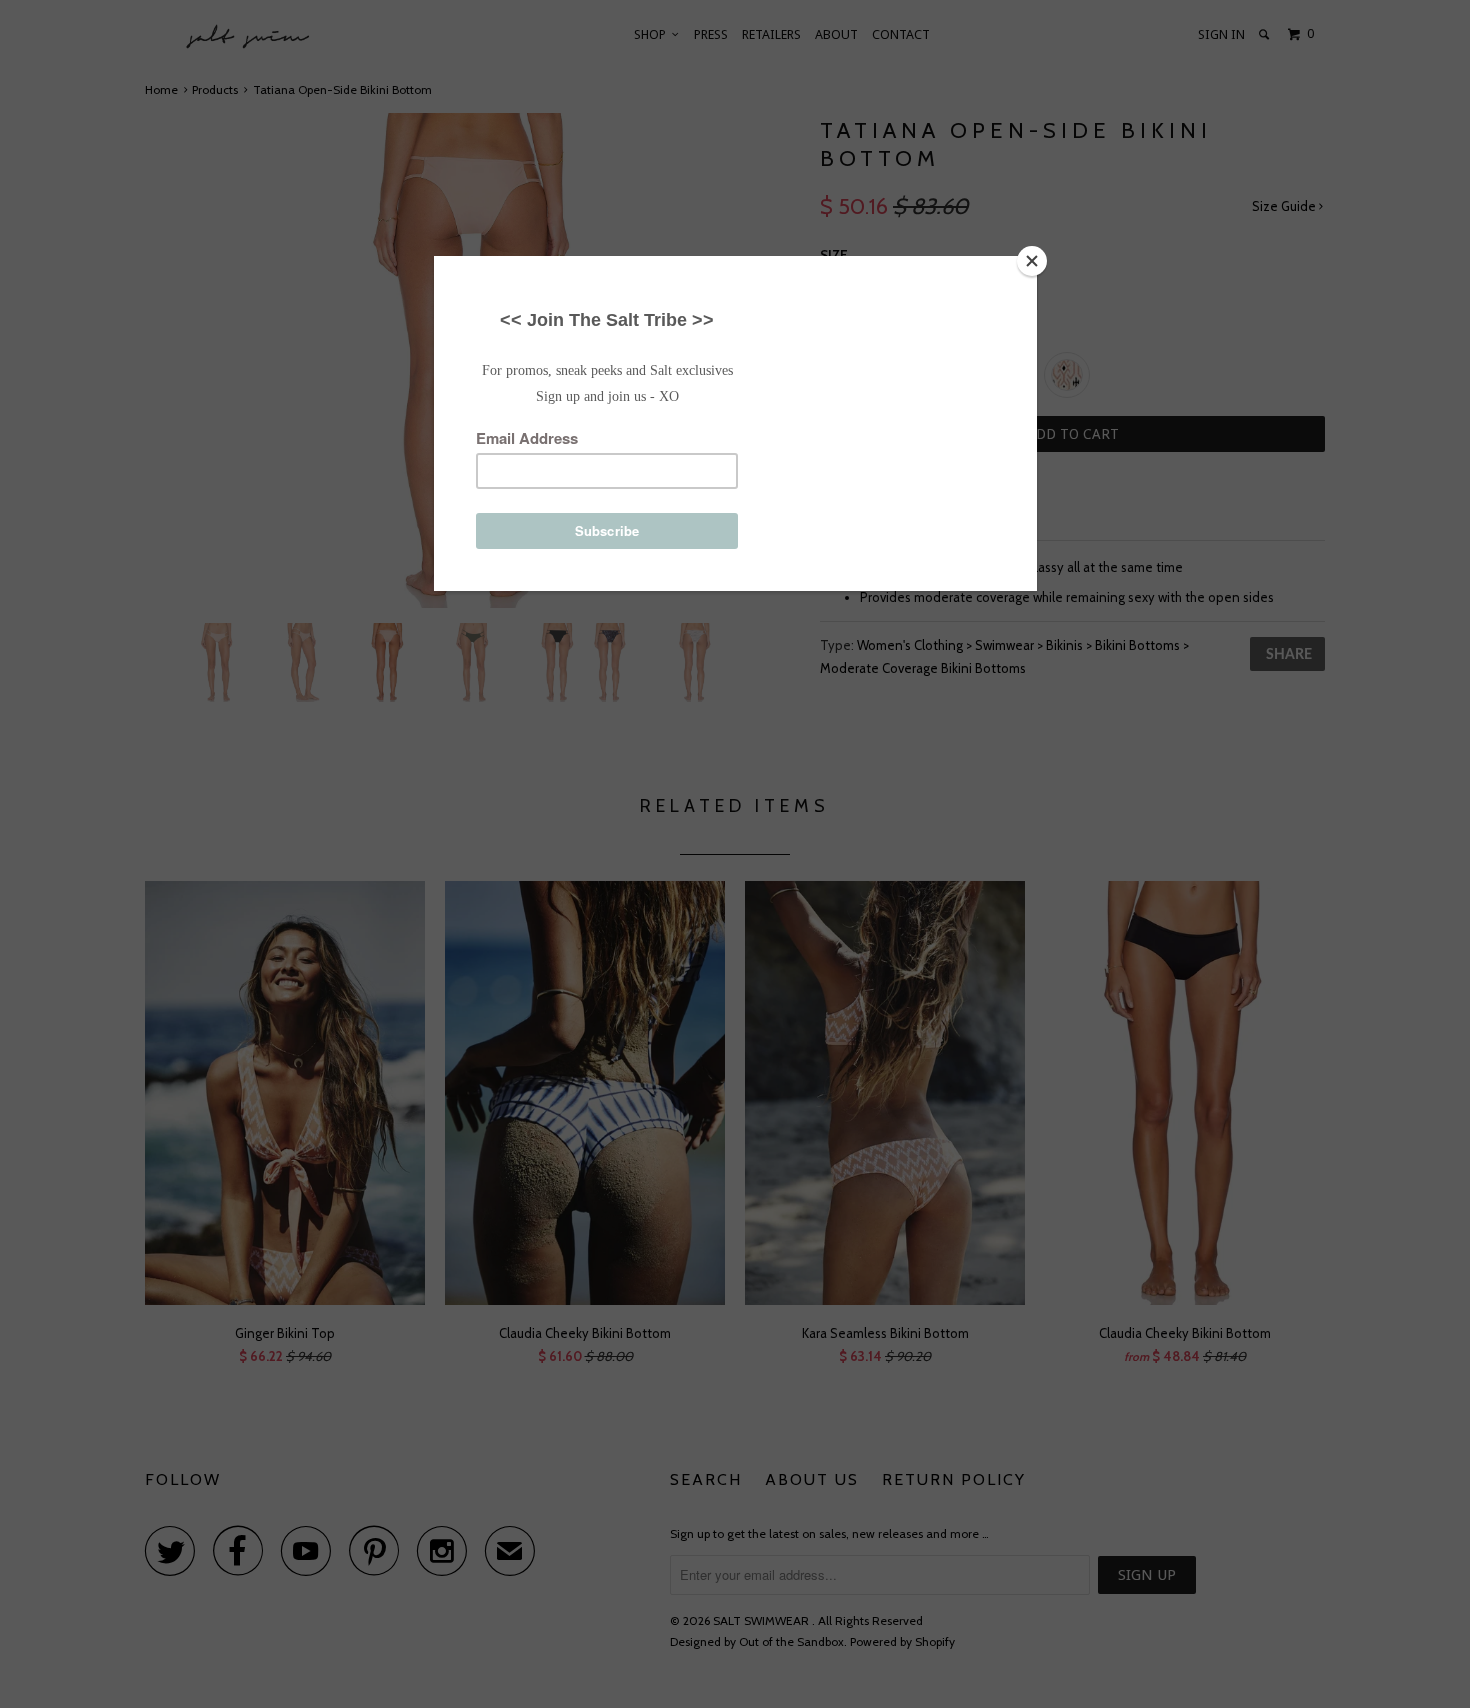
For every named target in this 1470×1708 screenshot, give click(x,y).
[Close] (1032, 261)
